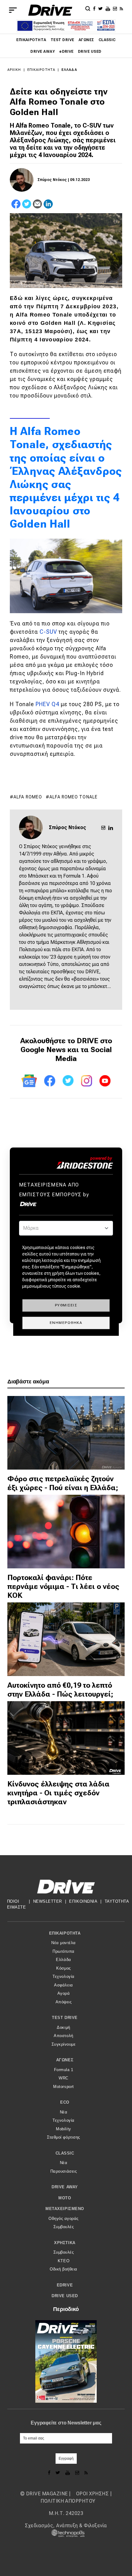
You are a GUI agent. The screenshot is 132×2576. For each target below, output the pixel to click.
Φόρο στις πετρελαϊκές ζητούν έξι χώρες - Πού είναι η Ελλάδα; (63, 1483)
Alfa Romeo (28, 797)
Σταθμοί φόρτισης (63, 2137)
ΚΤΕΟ (64, 2261)
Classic (107, 40)
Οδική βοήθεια (64, 2269)
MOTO (65, 2198)
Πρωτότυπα (64, 1951)
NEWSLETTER (48, 1901)
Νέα (64, 2112)
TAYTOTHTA (117, 1901)
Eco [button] (65, 2102)
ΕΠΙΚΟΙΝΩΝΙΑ (83, 1901)
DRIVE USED (90, 52)
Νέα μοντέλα (64, 1943)
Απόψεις (64, 2002)
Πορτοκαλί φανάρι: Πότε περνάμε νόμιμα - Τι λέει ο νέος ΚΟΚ (63, 1586)
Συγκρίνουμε (64, 2044)
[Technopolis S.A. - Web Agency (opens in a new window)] (66, 2533)
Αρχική (14, 70)
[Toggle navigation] (13, 10)
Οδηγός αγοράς (64, 2218)
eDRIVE (66, 52)
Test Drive (62, 40)
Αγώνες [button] (65, 2060)
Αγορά (64, 1993)
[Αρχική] (50, 10)
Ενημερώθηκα (66, 1323)
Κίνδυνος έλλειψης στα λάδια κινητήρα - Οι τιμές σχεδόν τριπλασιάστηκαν (58, 1793)
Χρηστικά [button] (65, 2243)
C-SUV (48, 632)
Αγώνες (86, 40)
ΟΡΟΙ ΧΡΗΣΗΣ (92, 2494)
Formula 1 (64, 2070)
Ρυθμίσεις (66, 1305)
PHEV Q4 (47, 704)
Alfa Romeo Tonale (74, 797)
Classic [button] (65, 2153)
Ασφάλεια (63, 1985)
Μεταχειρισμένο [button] (65, 2209)
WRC (64, 2078)
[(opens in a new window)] (95, 8)
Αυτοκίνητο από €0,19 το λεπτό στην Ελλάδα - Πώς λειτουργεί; (60, 1690)
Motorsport (63, 2087)
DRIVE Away (43, 52)
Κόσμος (63, 1968)
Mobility (63, 2129)
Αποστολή (63, 2036)
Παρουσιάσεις (64, 2171)
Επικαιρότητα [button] (65, 1933)
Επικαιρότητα (31, 40)
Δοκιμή (63, 2027)
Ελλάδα (69, 70)
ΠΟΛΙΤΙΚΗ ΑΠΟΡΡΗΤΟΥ (68, 2501)
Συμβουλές (64, 2227)
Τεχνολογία (63, 1976)
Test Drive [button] (65, 2018)
